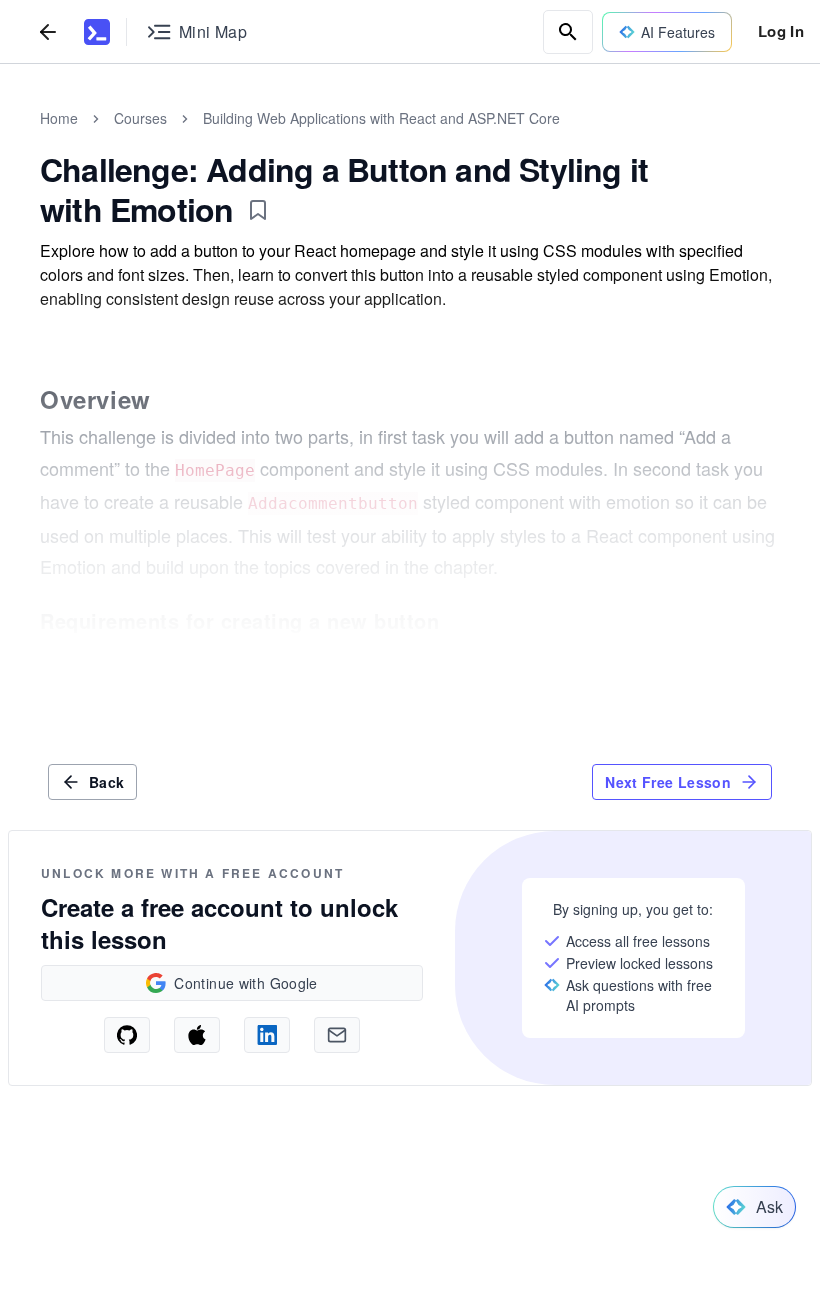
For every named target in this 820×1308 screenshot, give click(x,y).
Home (59, 118)
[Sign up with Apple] (197, 1035)
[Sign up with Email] (337, 1035)
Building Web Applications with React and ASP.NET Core (381, 118)
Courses (140, 118)
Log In (781, 31)
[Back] (48, 31)
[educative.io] (97, 32)
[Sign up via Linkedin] (267, 1035)
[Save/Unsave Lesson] (258, 210)
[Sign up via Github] (127, 1035)
